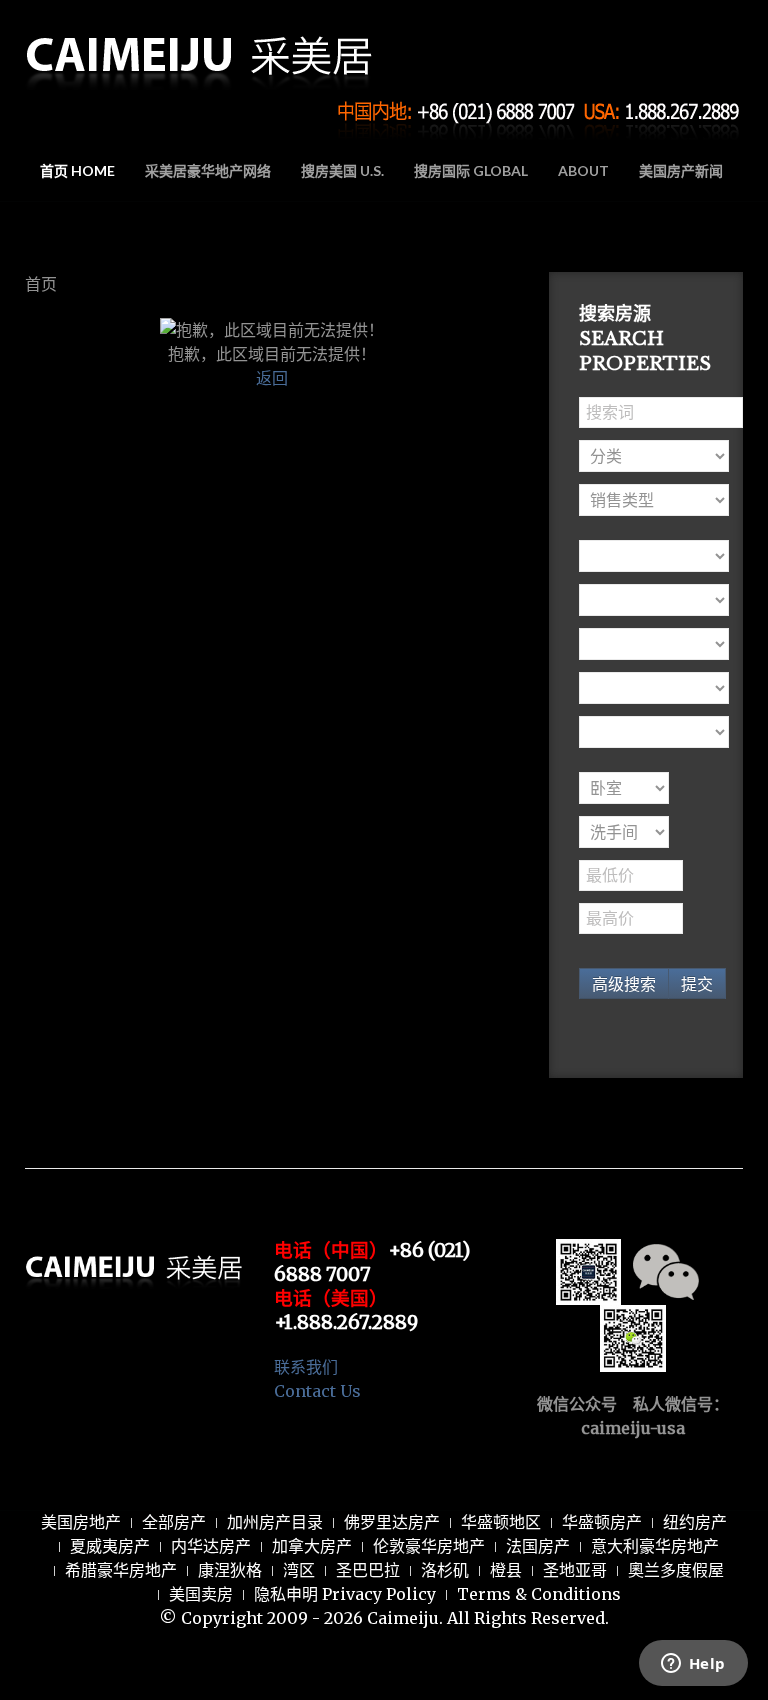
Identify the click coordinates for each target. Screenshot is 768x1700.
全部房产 (174, 1522)
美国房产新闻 (681, 170)
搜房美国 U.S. (342, 170)
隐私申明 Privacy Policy (345, 1594)
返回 (272, 378)
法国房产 (538, 1546)
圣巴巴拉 (368, 1570)
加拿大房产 (312, 1546)
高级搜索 (624, 984)
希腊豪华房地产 (121, 1570)
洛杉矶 (445, 1570)
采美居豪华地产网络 (208, 170)
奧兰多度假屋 (676, 1570)
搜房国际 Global (471, 170)
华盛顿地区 (501, 1522)
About (583, 170)
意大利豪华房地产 (655, 1546)
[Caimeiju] (200, 48)
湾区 (299, 1570)
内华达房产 (211, 1546)
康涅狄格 (230, 1570)
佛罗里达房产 (392, 1522)
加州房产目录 (275, 1522)
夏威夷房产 (110, 1546)
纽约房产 (695, 1522)
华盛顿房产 (602, 1522)
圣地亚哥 (575, 1570)
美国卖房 (201, 1594)
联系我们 (306, 1367)
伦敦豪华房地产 (429, 1546)
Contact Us (317, 1391)
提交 (697, 984)
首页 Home (77, 170)
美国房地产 (81, 1522)
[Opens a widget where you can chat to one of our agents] (693, 1665)
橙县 (506, 1570)
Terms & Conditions (539, 1594)
